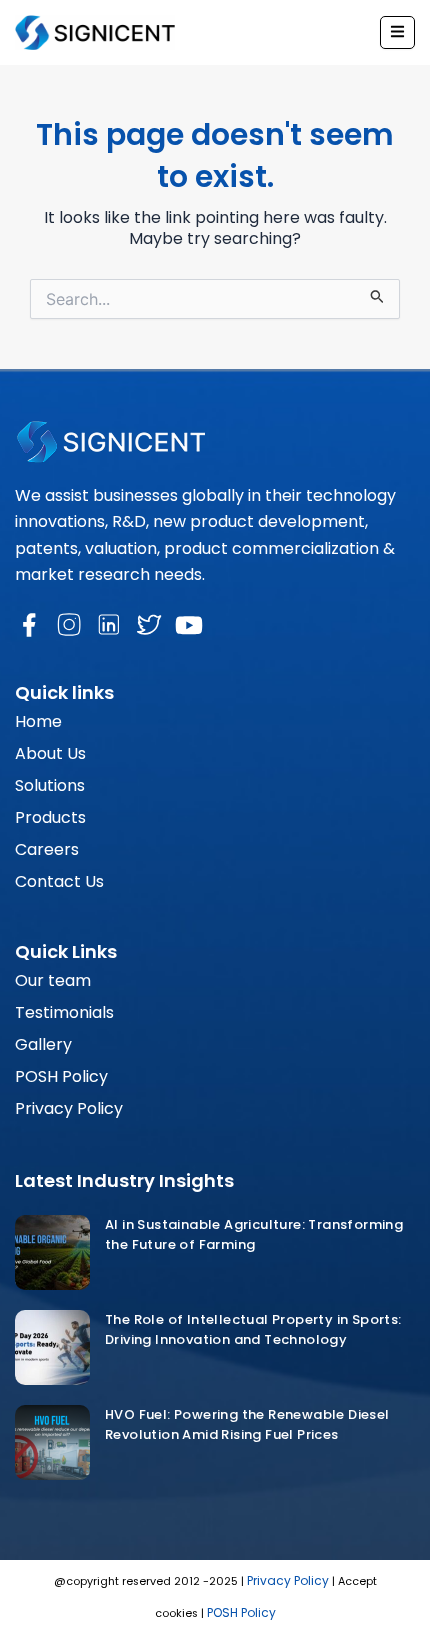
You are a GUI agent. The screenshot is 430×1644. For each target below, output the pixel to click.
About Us (50, 753)
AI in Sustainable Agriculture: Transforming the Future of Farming (254, 1234)
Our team (53, 980)
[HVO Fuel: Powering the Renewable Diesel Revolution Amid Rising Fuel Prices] (52, 1442)
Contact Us (59, 881)
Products (50, 817)
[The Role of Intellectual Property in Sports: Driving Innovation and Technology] (52, 1347)
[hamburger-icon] (397, 33)
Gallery (43, 1044)
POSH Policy (61, 1076)
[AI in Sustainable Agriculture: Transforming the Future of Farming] (52, 1252)
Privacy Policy (69, 1108)
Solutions (50, 785)
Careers (47, 849)
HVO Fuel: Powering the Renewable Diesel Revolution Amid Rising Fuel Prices (247, 1424)
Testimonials (64, 1012)
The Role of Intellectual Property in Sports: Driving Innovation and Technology (253, 1329)
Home (38, 721)
